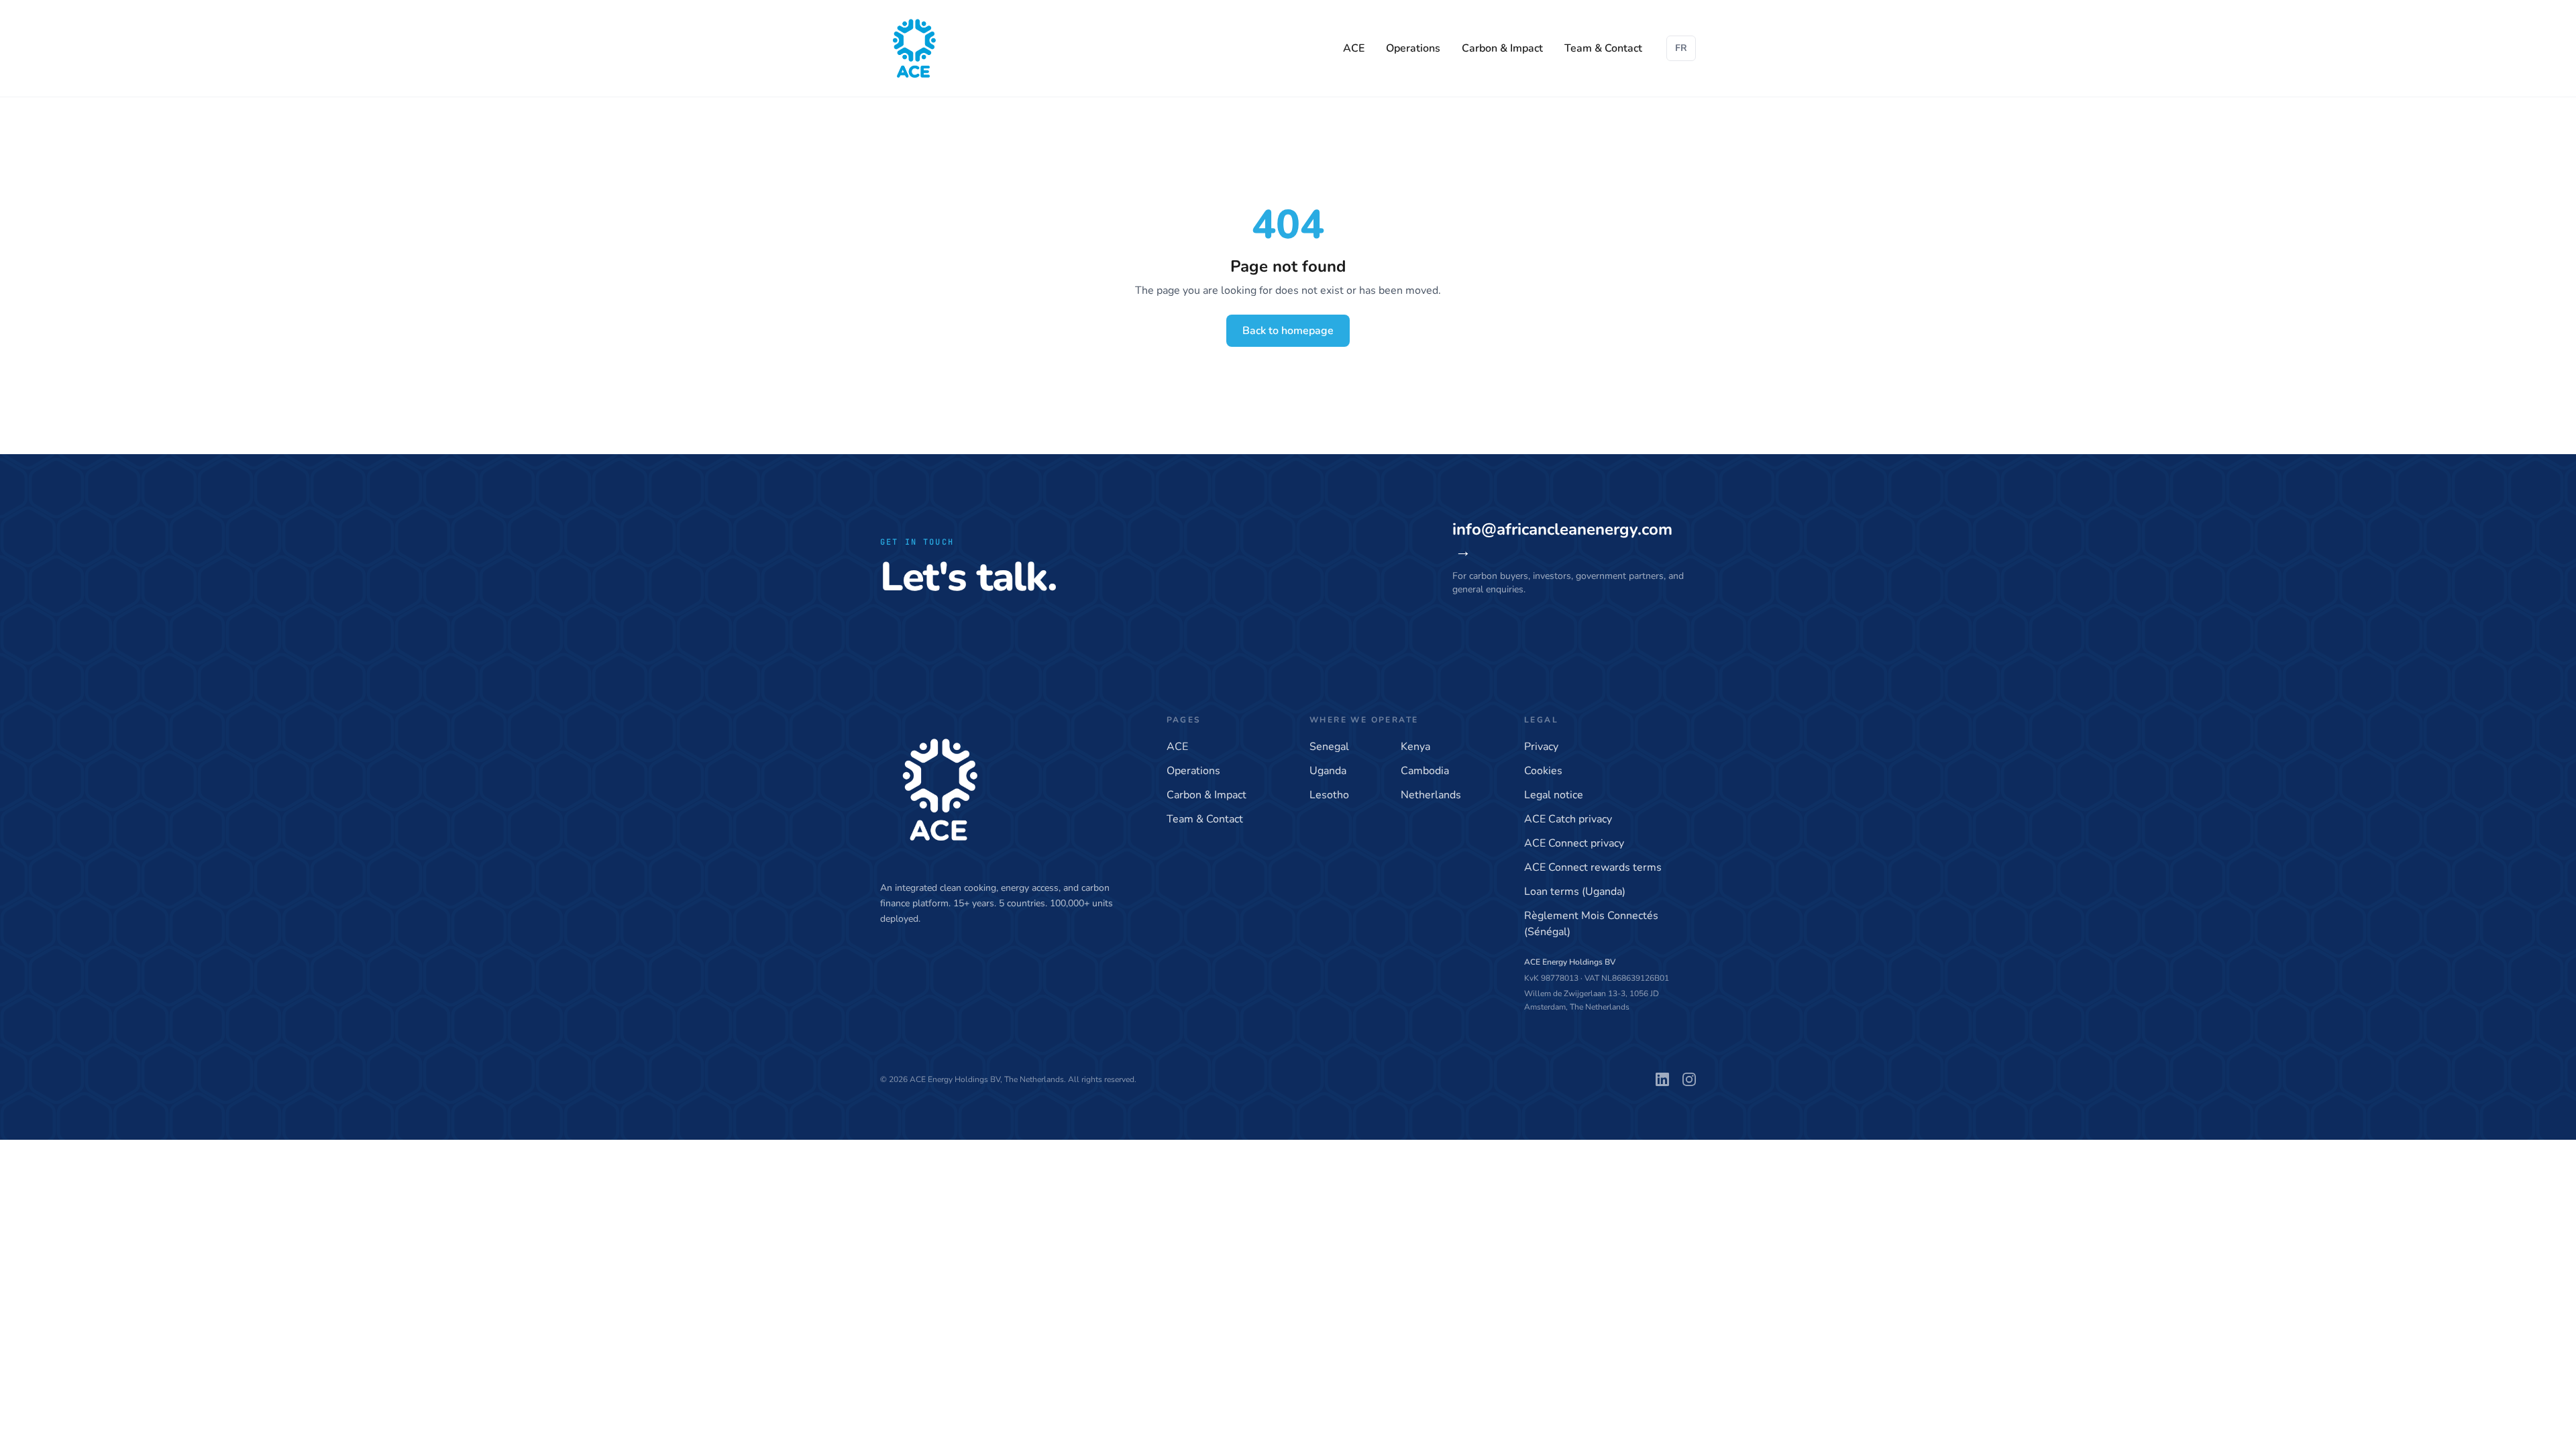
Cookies (1543, 771)
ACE (1354, 48)
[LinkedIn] (1662, 1079)
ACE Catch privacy (1568, 819)
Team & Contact (1603, 48)
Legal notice (1554, 795)
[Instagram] (1689, 1079)
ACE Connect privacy (1574, 843)
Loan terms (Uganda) (1575, 892)
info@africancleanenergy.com (1562, 540)
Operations (1413, 48)
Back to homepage (1288, 331)
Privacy (1541, 747)
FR (1681, 48)
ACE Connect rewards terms (1593, 867)
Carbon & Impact (1502, 48)
